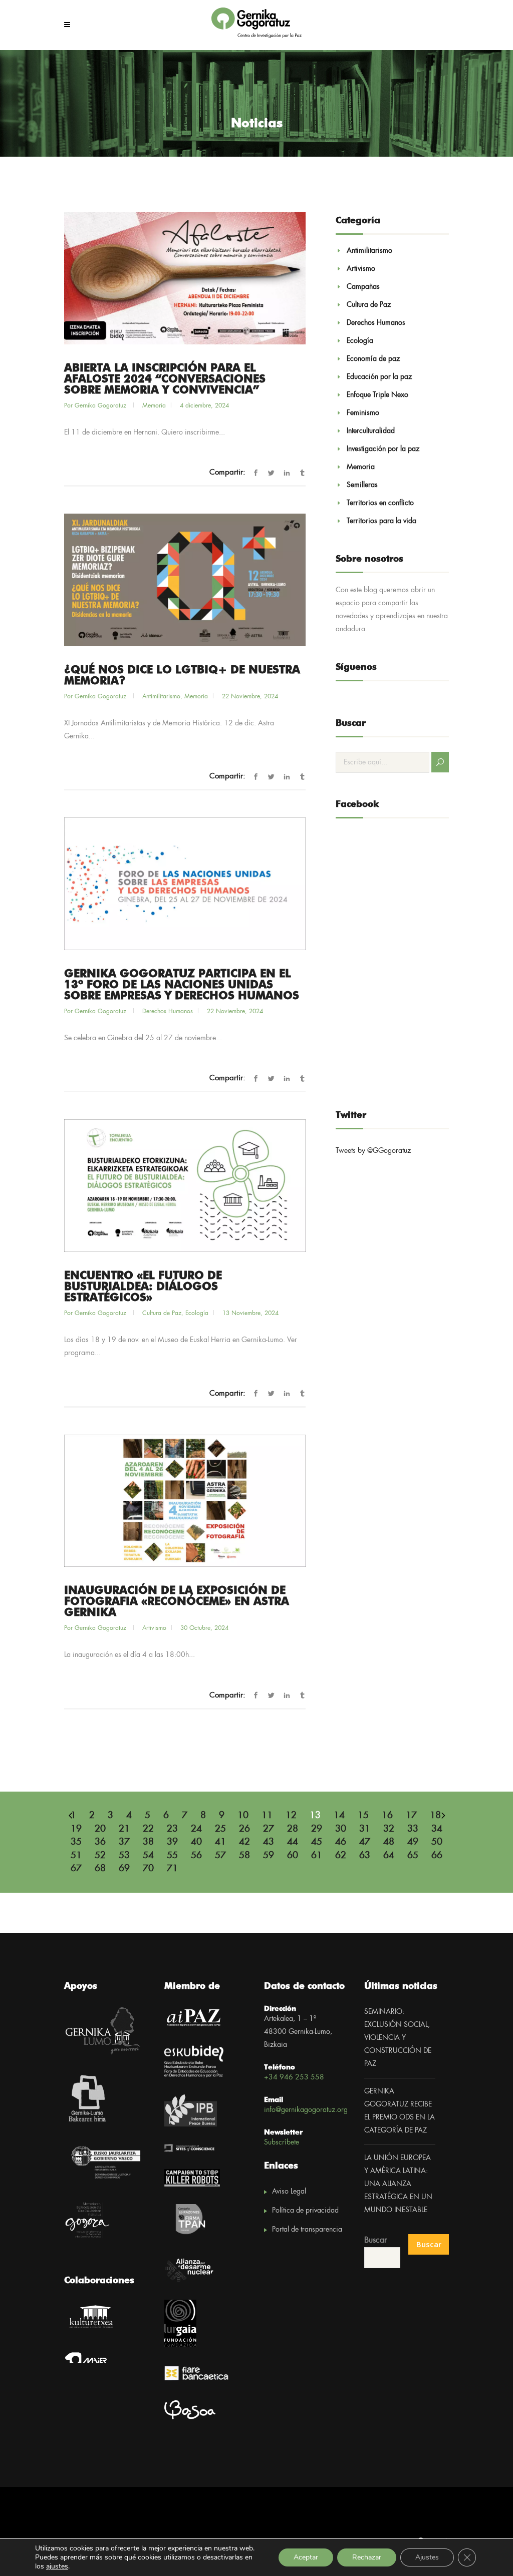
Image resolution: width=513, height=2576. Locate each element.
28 (293, 1829)
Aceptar (306, 2557)
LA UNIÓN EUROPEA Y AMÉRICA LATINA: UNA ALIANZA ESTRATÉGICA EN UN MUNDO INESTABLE (398, 2184)
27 (269, 1829)
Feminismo (363, 413)
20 (100, 1829)
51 (76, 1856)
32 (389, 1829)
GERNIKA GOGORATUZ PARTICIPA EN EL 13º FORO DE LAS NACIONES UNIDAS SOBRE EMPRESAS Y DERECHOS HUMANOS (182, 985)
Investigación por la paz (383, 449)
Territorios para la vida (381, 521)
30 (341, 1829)
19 (76, 1829)
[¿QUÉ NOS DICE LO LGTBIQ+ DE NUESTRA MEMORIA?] (185, 580)
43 (269, 1842)
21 (124, 1829)
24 (196, 1829)
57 (220, 1856)
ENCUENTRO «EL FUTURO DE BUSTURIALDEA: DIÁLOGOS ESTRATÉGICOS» (143, 1287)
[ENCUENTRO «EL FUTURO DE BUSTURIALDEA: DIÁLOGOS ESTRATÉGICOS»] (185, 1186)
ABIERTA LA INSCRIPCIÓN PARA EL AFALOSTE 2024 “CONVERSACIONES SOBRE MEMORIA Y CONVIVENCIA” (165, 379)
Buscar (375, 2240)
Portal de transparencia (307, 2230)
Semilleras (362, 485)
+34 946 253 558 (294, 2077)
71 (172, 1869)
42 (244, 1842)
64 (389, 1856)
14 (339, 1816)
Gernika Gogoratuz (101, 406)
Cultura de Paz (162, 1313)
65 (413, 1856)
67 (76, 1869)
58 (244, 1856)
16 (387, 1816)
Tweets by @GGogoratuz (373, 1151)
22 (148, 1829)
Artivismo (154, 1628)
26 (244, 1829)
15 (363, 1816)
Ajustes (427, 2557)
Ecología (197, 1313)
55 (172, 1856)
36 (100, 1842)
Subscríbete (282, 2142)
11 (267, 1816)
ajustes (57, 2566)
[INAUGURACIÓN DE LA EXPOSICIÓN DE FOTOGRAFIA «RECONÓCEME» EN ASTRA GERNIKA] (185, 1501)
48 (389, 1842)
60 (293, 1856)
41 (220, 1842)
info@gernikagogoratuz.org (306, 2110)
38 (148, 1842)
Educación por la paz (379, 377)
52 (100, 1856)
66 (437, 1856)
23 (172, 1829)
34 (437, 1829)
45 (317, 1842)
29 (317, 1829)
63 (365, 1856)
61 (317, 1856)
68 (100, 1869)
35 (76, 1842)
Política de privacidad (305, 2211)
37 (124, 1842)
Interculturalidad (371, 431)
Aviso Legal (289, 2192)
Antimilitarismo (161, 697)
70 (148, 1869)
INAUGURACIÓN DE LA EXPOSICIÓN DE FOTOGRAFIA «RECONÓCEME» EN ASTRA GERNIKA (177, 1602)
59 (269, 1856)
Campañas (363, 287)
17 (411, 1816)
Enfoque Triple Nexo (377, 395)
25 (220, 1829)
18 (435, 1816)
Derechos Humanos (168, 1011)
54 (148, 1856)
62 (341, 1856)
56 (196, 1856)
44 (293, 1842)
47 (365, 1842)
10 (243, 1816)
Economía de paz (373, 359)
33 (413, 1829)
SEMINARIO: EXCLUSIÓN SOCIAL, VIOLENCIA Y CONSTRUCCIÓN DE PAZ (398, 2038)
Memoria (154, 406)
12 (291, 1816)
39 (172, 1842)
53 (124, 1856)
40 (196, 1842)
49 (413, 1842)
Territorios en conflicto (380, 503)
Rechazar (367, 2557)
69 (124, 1869)
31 (365, 1829)
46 (341, 1842)
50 (437, 1842)
